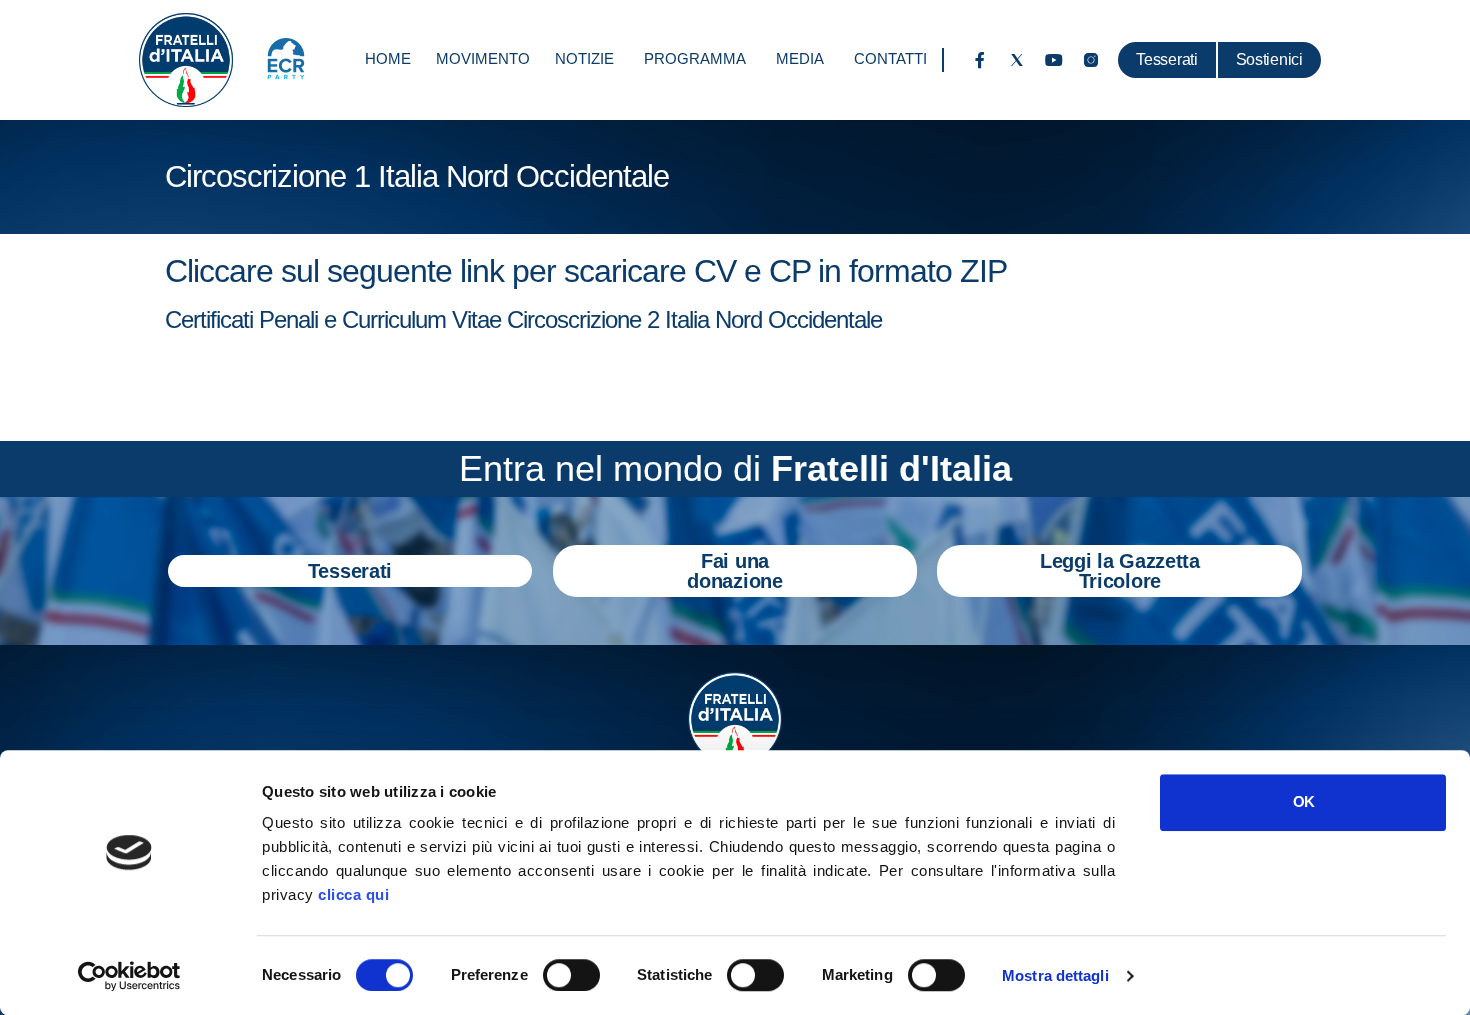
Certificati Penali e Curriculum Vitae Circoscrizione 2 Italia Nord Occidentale (523, 319)
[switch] (571, 975)
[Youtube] (1054, 60)
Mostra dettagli (1055, 975)
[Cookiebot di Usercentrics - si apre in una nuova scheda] (129, 976)
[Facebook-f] (980, 60)
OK (1303, 801)
